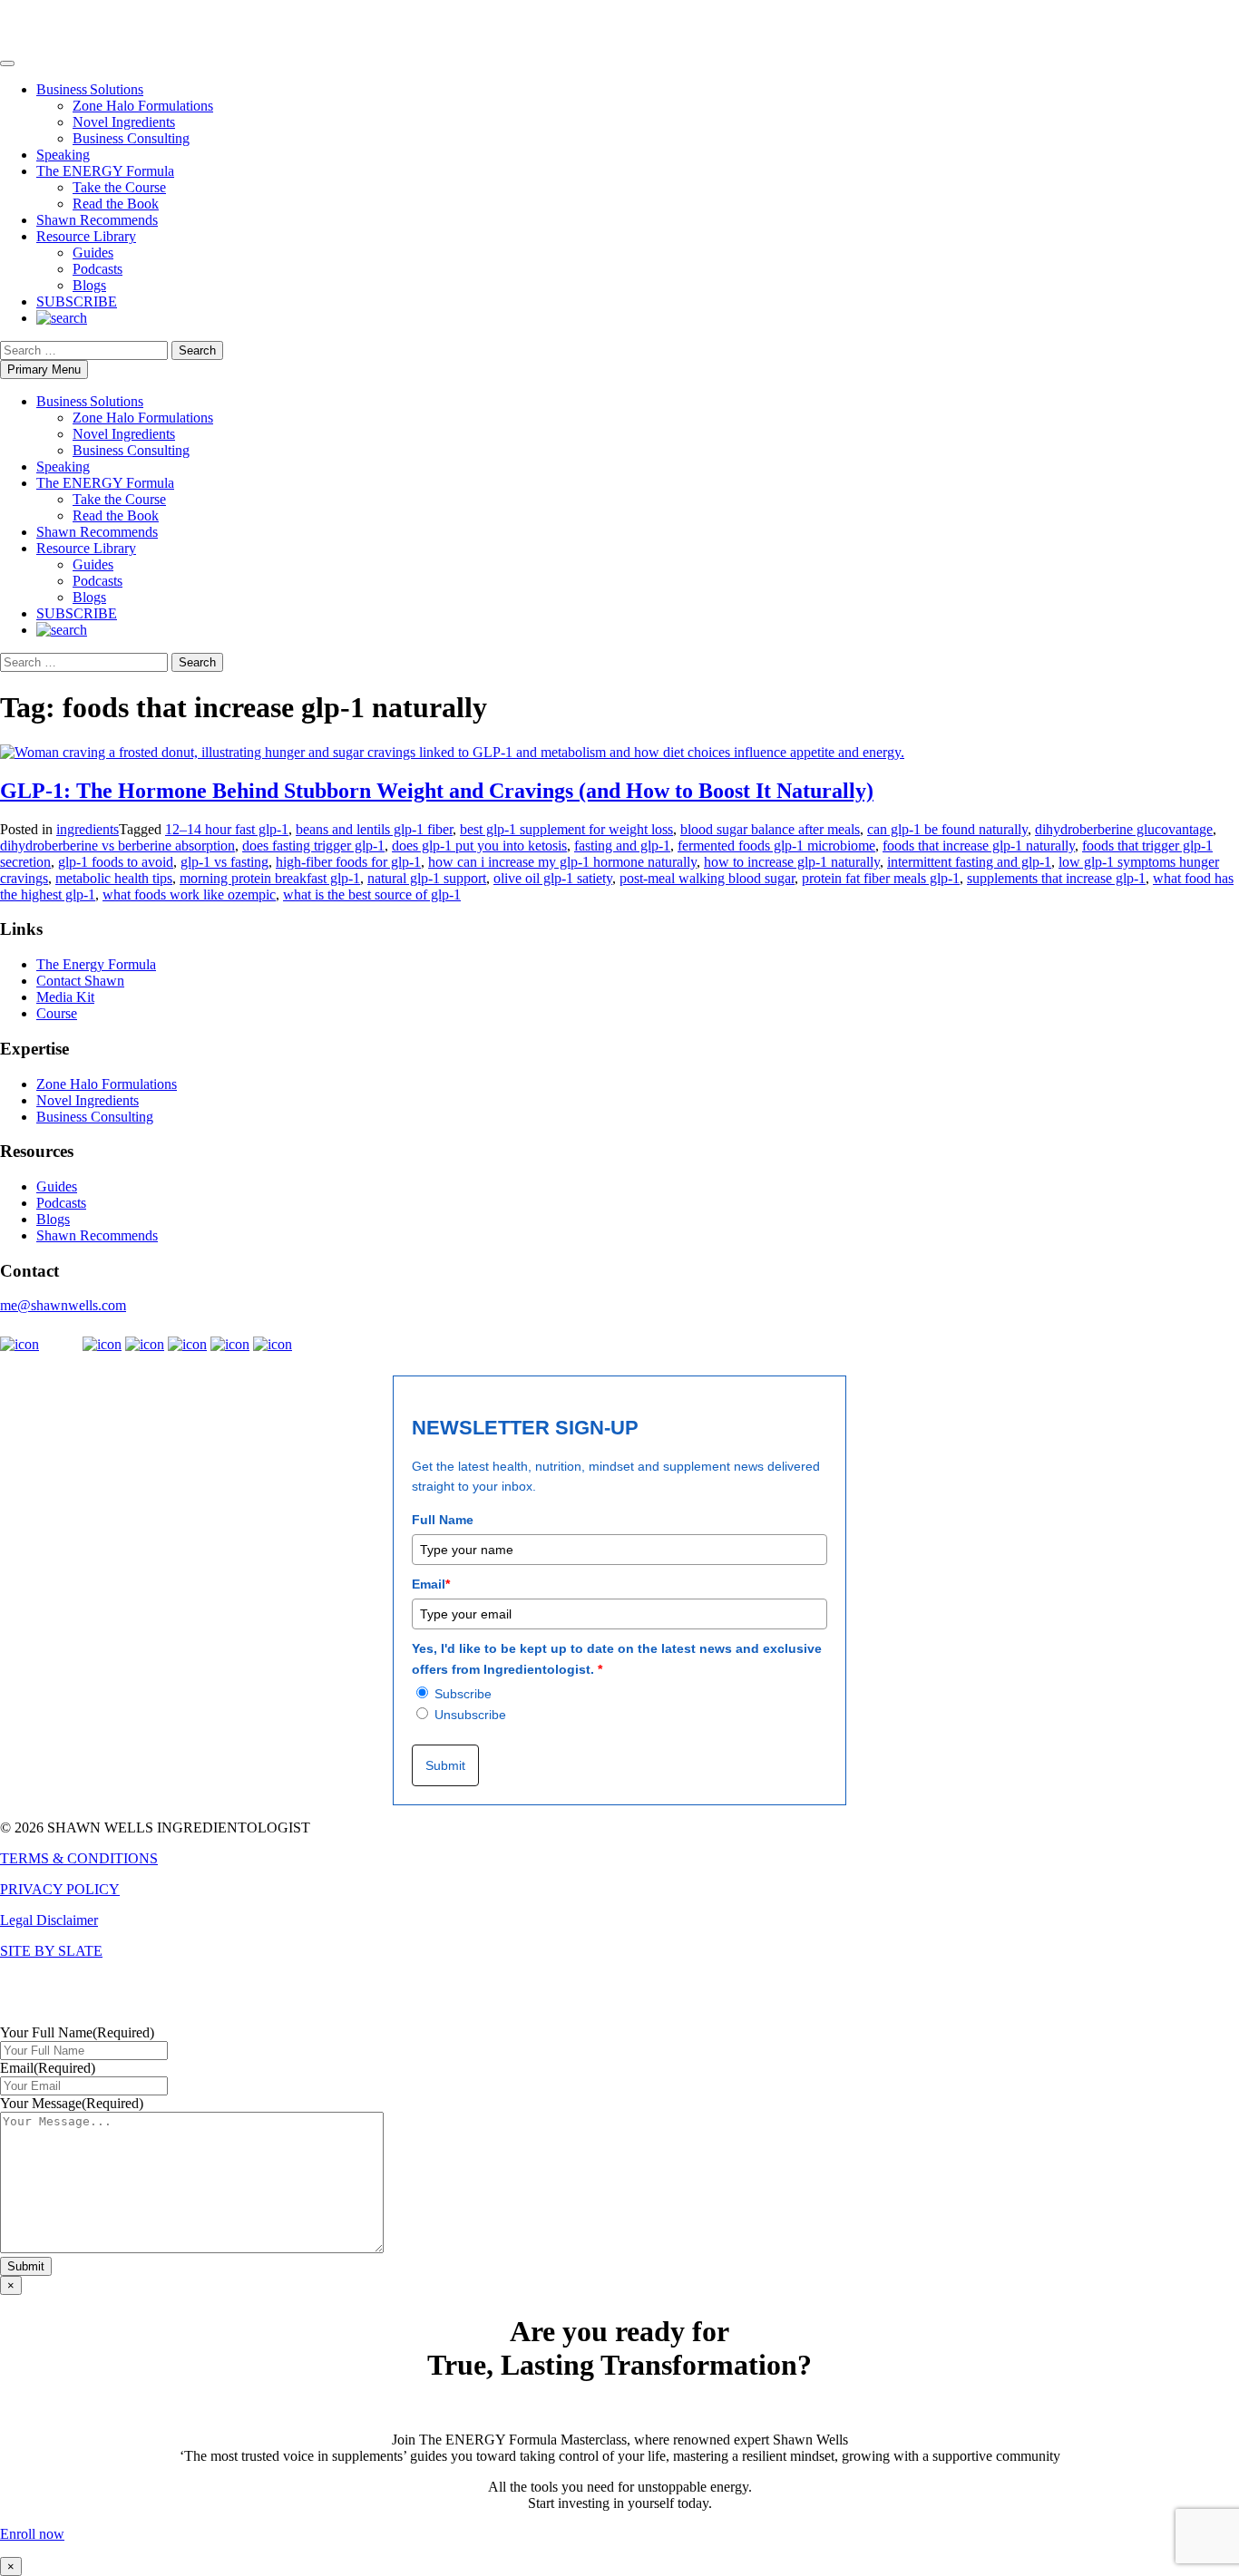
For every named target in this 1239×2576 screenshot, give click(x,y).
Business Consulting (131, 138)
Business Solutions (90, 89)
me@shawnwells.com (63, 1305)
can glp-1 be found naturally (947, 829)
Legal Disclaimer (49, 1920)
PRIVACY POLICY (60, 1889)
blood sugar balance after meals (770, 829)
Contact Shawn (80, 981)
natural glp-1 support (427, 878)
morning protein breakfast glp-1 (270, 878)
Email (431, 1584)
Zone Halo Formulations (143, 106)
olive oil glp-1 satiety (553, 878)
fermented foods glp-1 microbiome (776, 846)
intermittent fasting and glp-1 (969, 862)
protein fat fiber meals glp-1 (881, 878)
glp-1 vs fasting (224, 862)
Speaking (63, 155)
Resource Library (86, 236)
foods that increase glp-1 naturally (979, 846)
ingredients (88, 829)
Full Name (443, 1520)
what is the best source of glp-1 (372, 894)
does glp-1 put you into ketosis (479, 846)
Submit (445, 1765)
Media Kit (65, 997)
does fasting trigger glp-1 (313, 846)
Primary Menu (44, 369)
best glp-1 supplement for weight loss (566, 829)
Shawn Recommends (97, 220)
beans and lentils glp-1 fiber (374, 829)
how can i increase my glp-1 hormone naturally (562, 862)
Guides (93, 253)
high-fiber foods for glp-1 (348, 862)
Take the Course (119, 187)
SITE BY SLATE (51, 1951)
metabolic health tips (114, 878)
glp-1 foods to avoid (116, 862)
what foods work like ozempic (189, 894)
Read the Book (116, 204)
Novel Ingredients (124, 122)
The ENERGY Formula (105, 171)
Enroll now (32, 2534)
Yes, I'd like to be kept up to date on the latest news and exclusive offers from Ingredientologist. (617, 1658)
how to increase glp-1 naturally (792, 862)
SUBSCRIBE (77, 301)
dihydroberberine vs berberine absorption (117, 846)
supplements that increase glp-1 (1056, 878)
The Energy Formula (96, 964)
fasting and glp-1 (622, 846)
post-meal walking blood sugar (707, 878)
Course (57, 1013)
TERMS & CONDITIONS (79, 1858)
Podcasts (98, 269)
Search (197, 350)
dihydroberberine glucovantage (1124, 829)
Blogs (89, 285)
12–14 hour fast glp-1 (227, 829)
